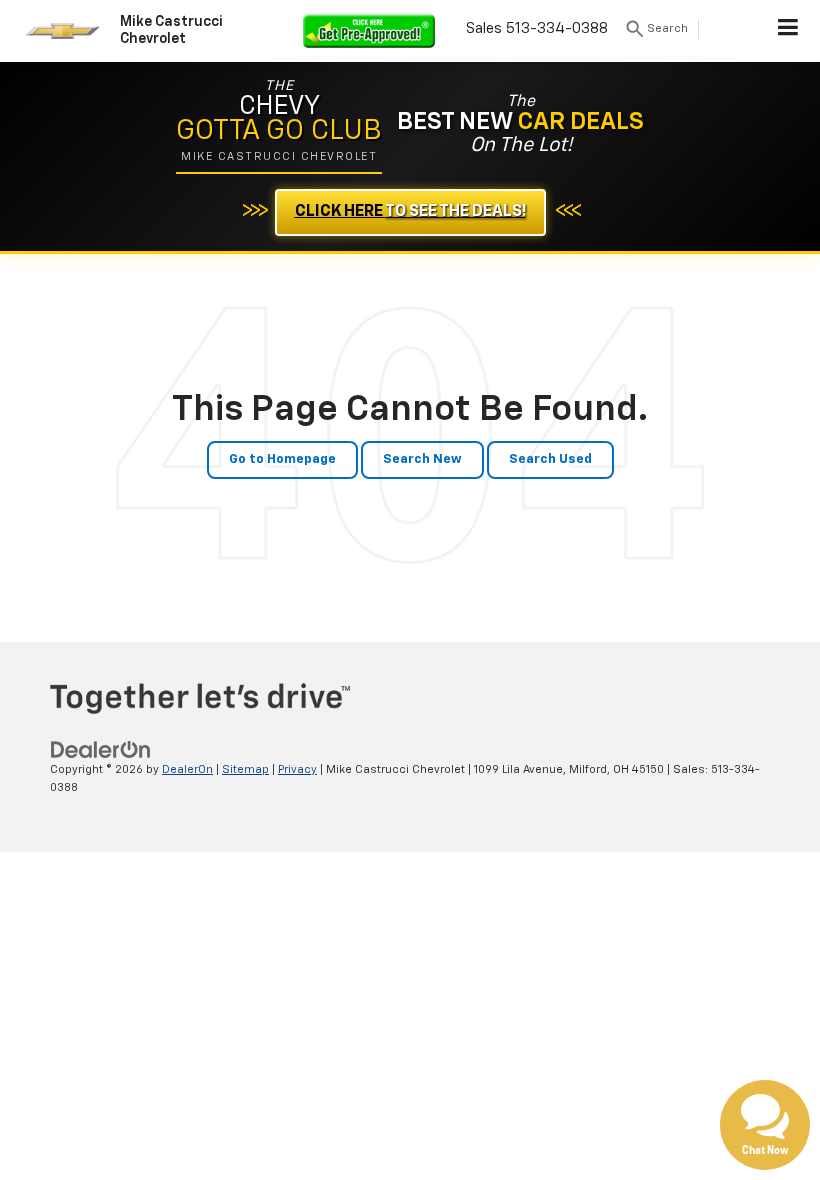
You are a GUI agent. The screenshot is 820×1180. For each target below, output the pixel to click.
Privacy (297, 769)
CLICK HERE (410, 212)
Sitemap (245, 769)
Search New (422, 459)
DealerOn (187, 769)
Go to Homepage (282, 459)
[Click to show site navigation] (788, 31)
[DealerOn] (101, 749)
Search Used (550, 459)
